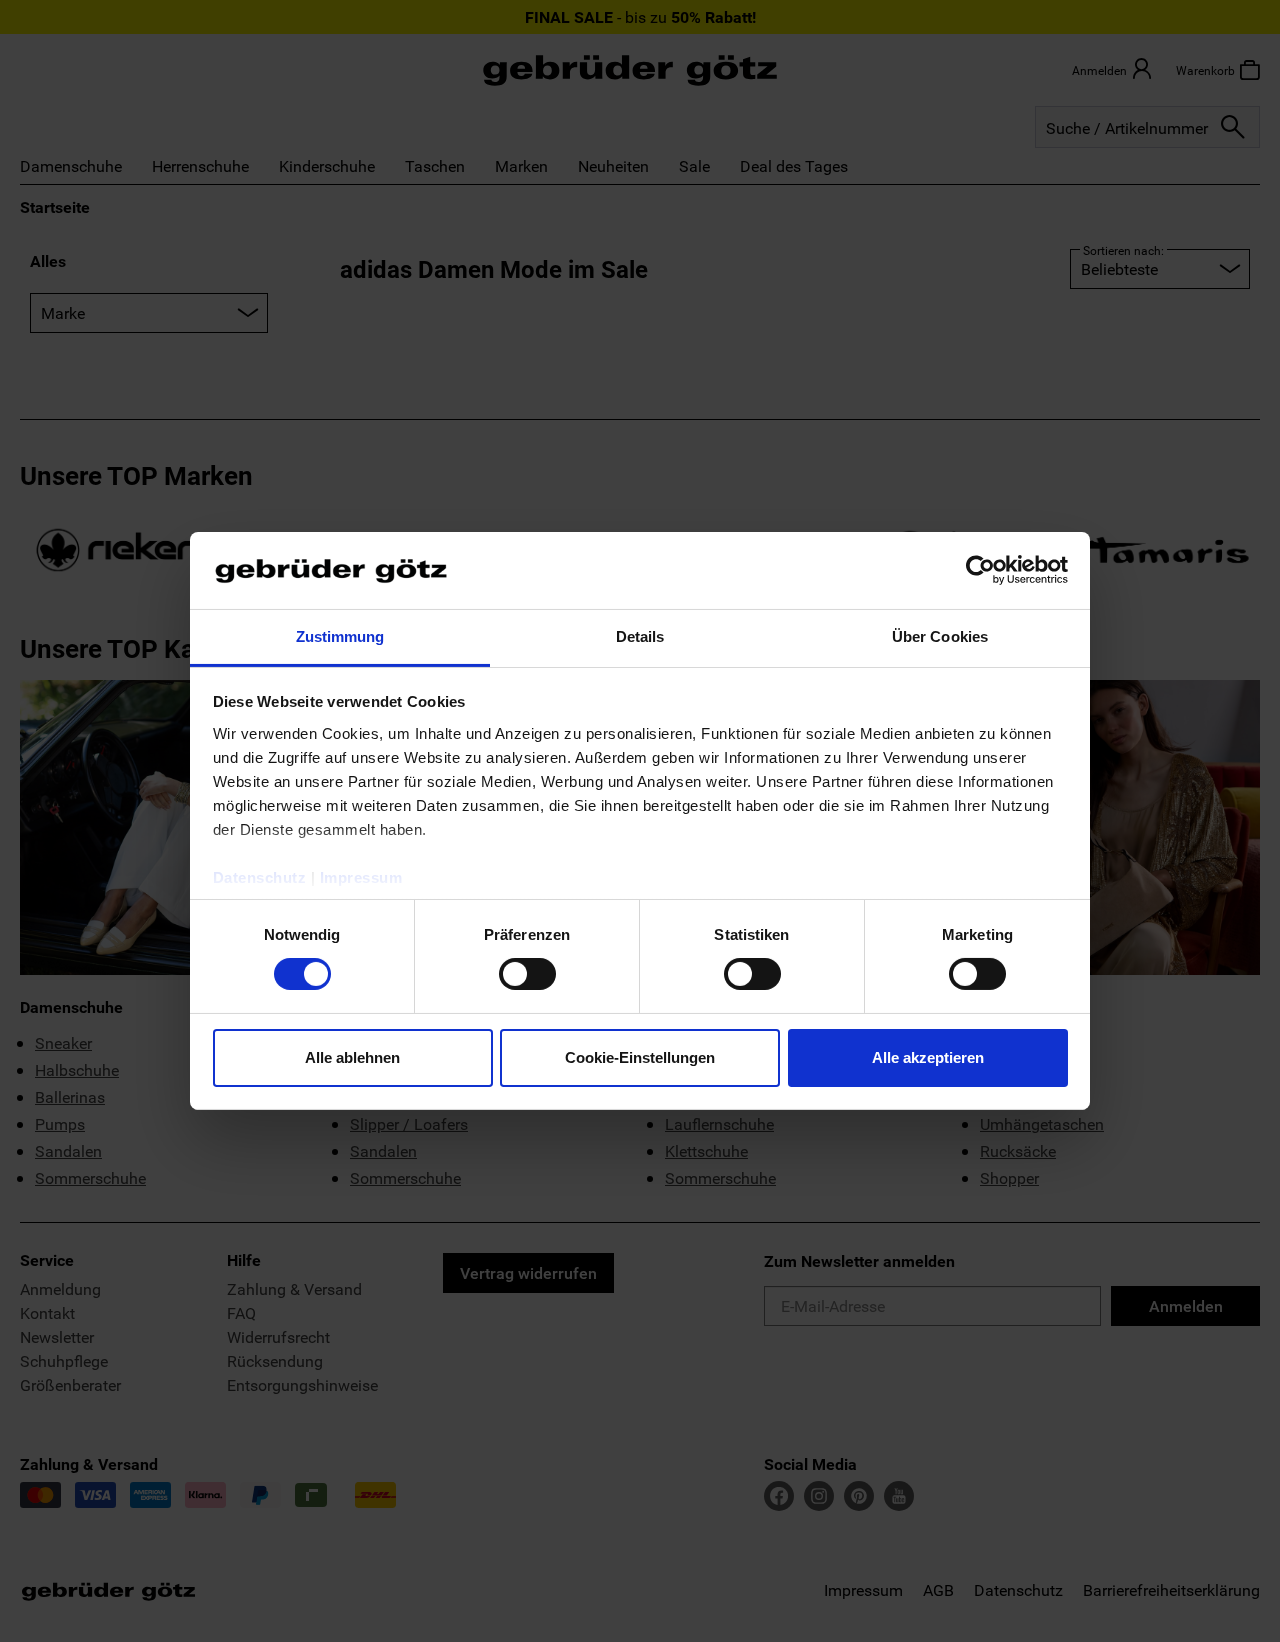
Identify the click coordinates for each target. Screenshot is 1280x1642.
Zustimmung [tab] (340, 636)
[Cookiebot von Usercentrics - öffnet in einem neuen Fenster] (980, 570)
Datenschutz (260, 877)
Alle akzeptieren (928, 1057)
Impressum (361, 877)
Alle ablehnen (352, 1057)
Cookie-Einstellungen (640, 1057)
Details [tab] (640, 636)
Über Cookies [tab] (940, 636)
